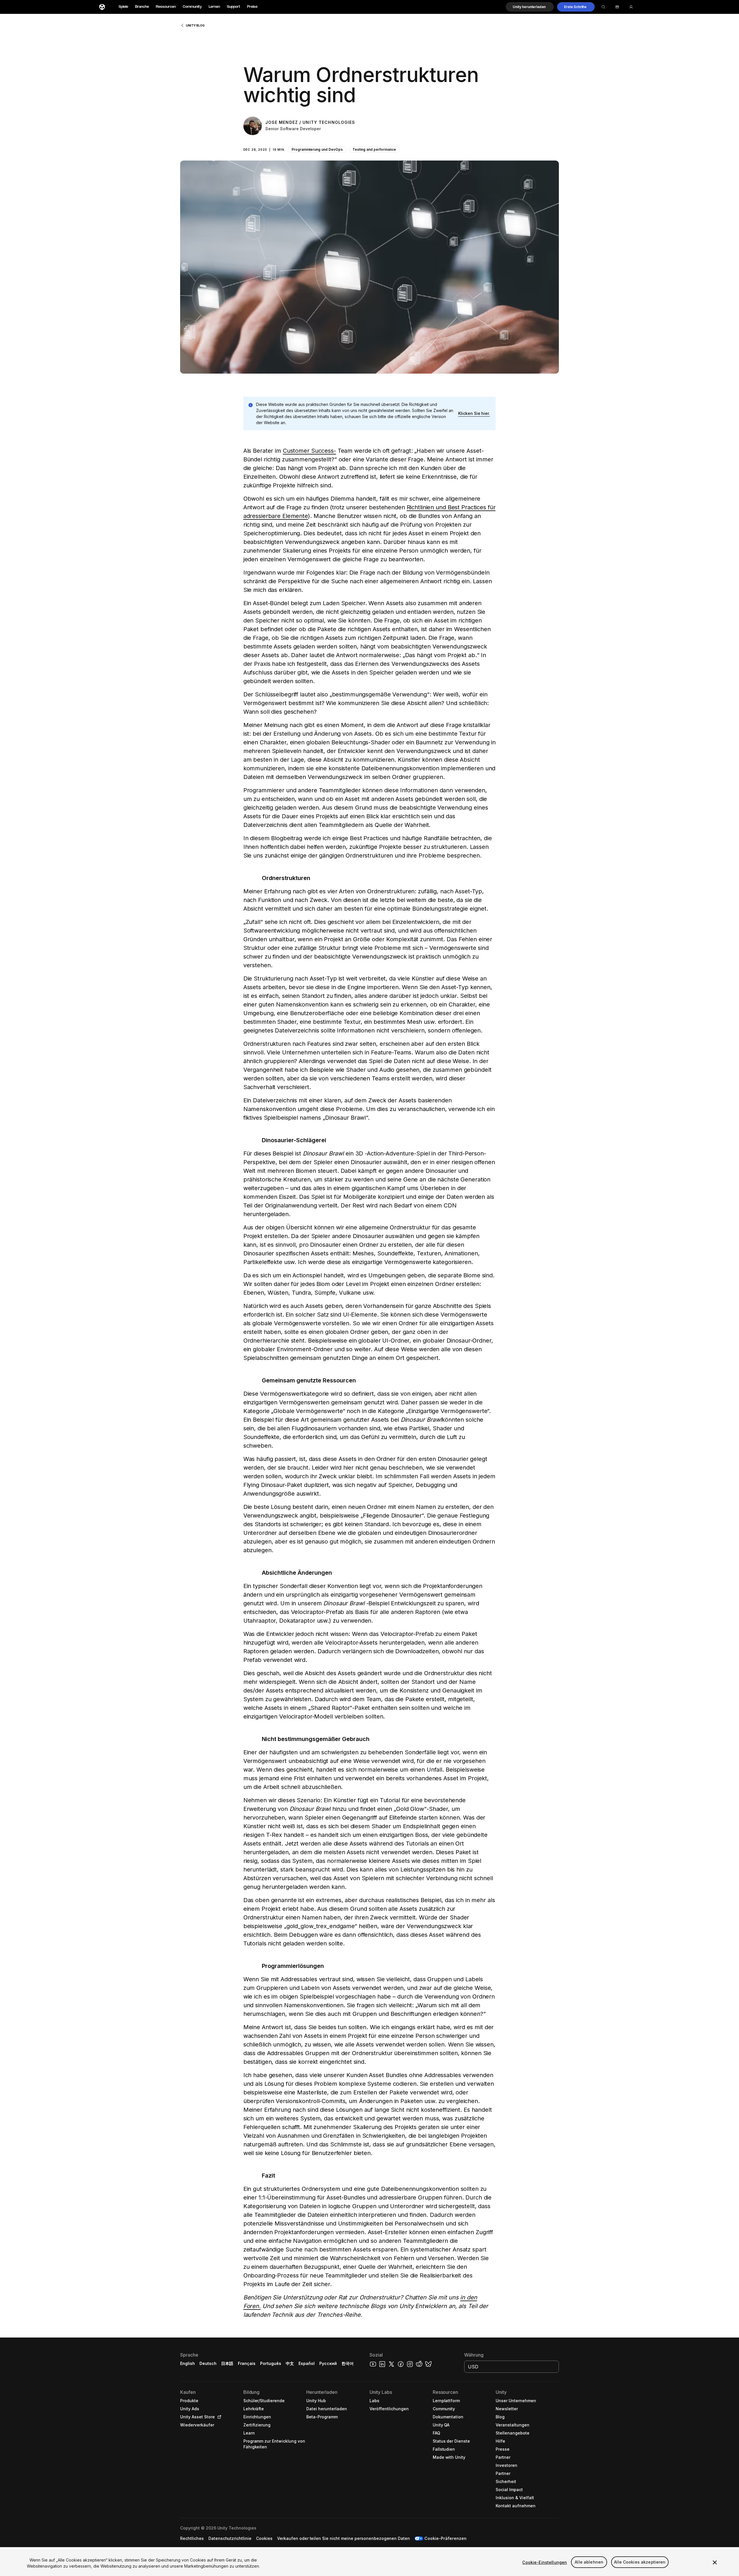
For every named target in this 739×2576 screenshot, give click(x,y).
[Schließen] (715, 2562)
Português (271, 2363)
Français (247, 2363)
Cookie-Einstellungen (545, 2562)
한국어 (348, 2363)
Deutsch (208, 2363)
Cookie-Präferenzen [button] (445, 2538)
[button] (530, 7)
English (187, 2363)
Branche (142, 7)
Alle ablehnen (589, 2562)
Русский (328, 2363)
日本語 (227, 2363)
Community (192, 7)
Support (234, 7)
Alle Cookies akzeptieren (640, 2562)
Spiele (123, 7)
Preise (252, 7)
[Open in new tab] (218, 2417)
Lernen (214, 7)
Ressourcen (166, 7)
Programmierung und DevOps (317, 149)
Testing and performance (374, 149)
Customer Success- (309, 451)
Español (307, 2363)
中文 (290, 2363)
